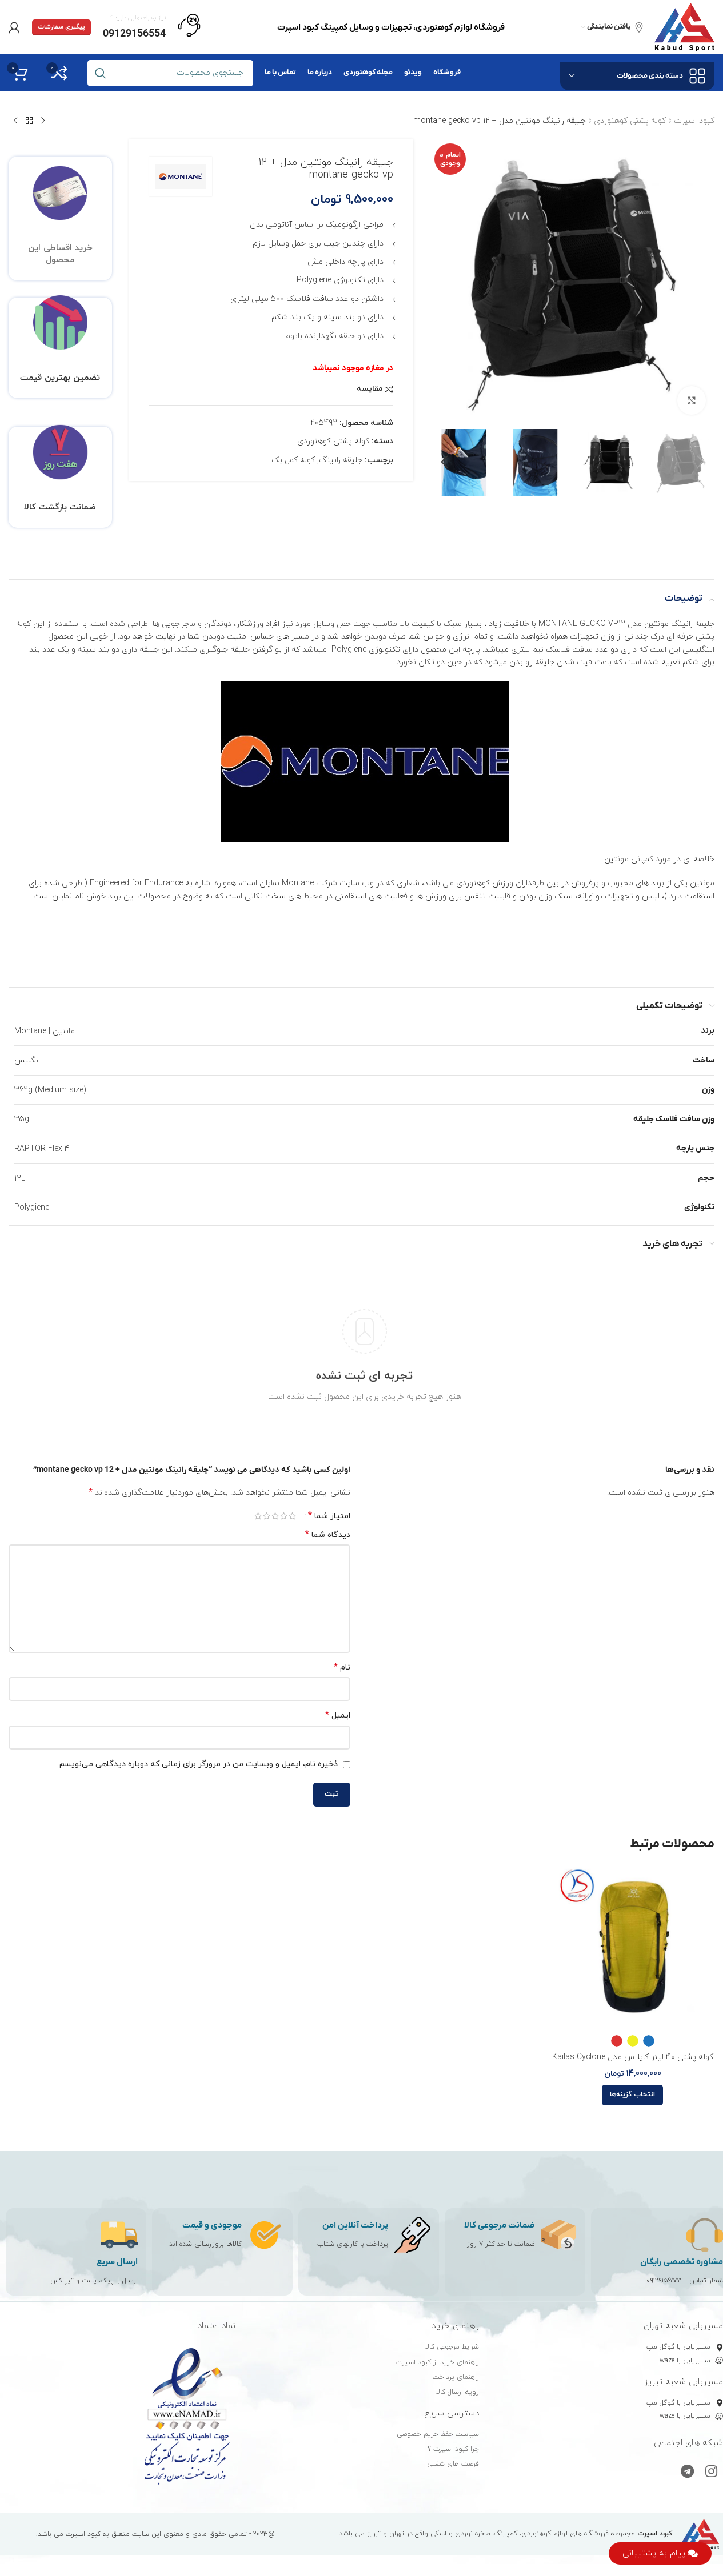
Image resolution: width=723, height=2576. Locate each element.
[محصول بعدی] (15, 121)
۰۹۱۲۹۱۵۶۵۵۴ (665, 2281)
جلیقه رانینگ (341, 460)
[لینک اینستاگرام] (711, 2473)
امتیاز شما (329, 1516)
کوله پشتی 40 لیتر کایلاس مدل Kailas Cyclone (633, 2057)
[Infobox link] (152, 27)
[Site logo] (684, 27)
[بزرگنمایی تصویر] (692, 400)
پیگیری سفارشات (61, 27)
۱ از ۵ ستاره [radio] (292, 1516)
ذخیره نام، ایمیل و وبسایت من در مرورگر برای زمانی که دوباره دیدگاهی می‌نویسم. (198, 1764)
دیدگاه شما (328, 1535)
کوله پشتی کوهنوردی (630, 121)
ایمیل (338, 1716)
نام (342, 1668)
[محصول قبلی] (43, 121)
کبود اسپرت (694, 121)
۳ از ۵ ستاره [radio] (275, 1516)
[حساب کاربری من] (14, 27)
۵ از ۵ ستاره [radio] (258, 1516)
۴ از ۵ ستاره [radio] (267, 1516)
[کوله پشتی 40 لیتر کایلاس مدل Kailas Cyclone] (633, 1947)
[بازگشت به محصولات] (29, 121)
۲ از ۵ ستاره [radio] (284, 1516)
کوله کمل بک (293, 460)
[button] (700, 462)
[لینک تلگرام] (687, 2473)
